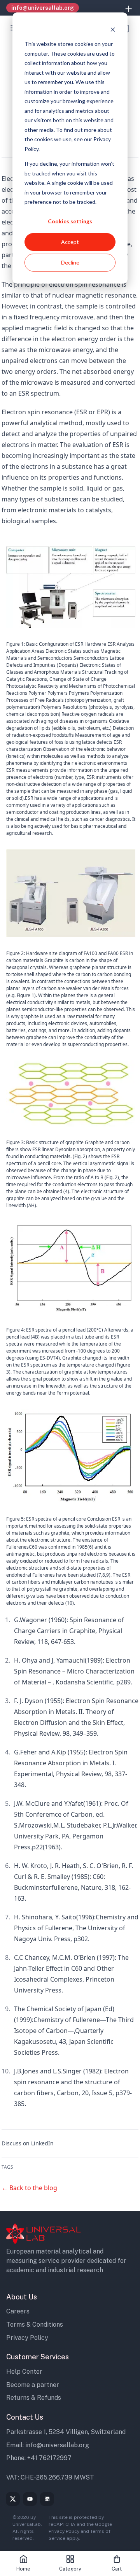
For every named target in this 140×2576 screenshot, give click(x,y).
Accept (70, 242)
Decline (70, 262)
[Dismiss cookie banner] (113, 29)
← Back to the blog (29, 2188)
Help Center (24, 2372)
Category (70, 2569)
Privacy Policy (27, 2338)
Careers (18, 2311)
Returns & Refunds (34, 2398)
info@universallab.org (57, 2445)
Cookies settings (70, 221)
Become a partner (33, 2385)
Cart (117, 2569)
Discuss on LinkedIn (28, 2143)
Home (23, 2569)
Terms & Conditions (35, 2325)
